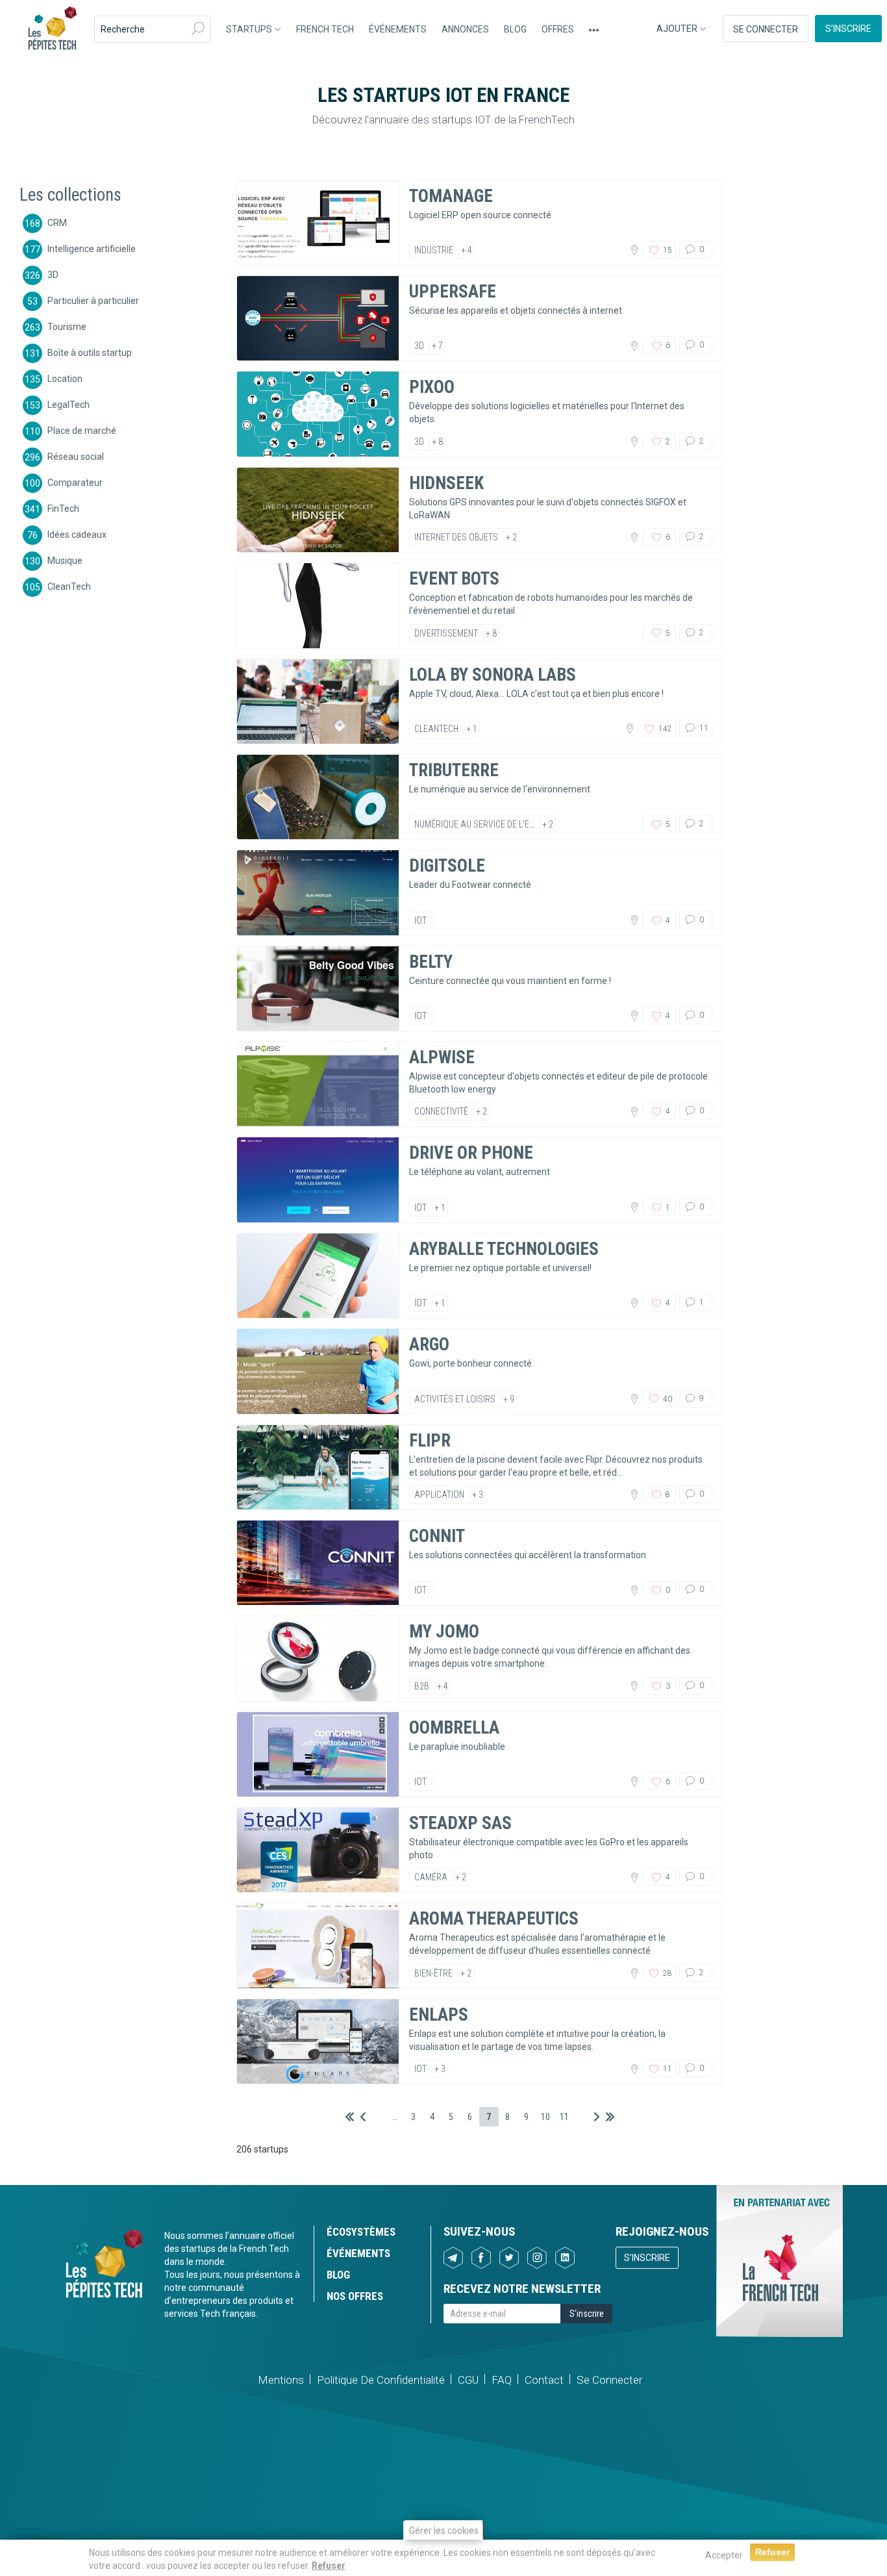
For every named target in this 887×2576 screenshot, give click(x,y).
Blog (515, 29)
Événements (398, 29)
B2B (422, 1686)
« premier (350, 2117)
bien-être (433, 1973)
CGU (468, 2380)
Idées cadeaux (77, 534)
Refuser (329, 2566)
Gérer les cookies (444, 2531)
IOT (420, 920)
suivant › (597, 2117)
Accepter (724, 2555)
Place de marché (82, 430)
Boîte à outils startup (90, 352)
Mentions (281, 2380)
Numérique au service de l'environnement (501, 824)
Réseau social (76, 456)
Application (439, 1495)
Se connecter (766, 29)
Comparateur (75, 482)
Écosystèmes (361, 2232)
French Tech (325, 29)
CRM (57, 222)
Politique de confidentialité (381, 2380)
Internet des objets (456, 537)
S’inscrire (848, 29)
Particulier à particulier (93, 300)
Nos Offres (355, 2296)
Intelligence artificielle (92, 248)
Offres (558, 29)
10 (545, 2117)
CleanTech (69, 586)
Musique (65, 560)
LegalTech (69, 404)
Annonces (465, 29)
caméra (431, 1877)
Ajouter (678, 29)
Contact (544, 2380)
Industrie (434, 250)
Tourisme (67, 326)
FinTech (63, 508)
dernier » (610, 2117)
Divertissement (446, 633)
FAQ (502, 2380)
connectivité (441, 1111)
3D (53, 274)
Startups (250, 29)
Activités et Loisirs (455, 1399)
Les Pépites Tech (52, 29)
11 (703, 728)
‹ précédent (363, 2117)
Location (65, 378)
